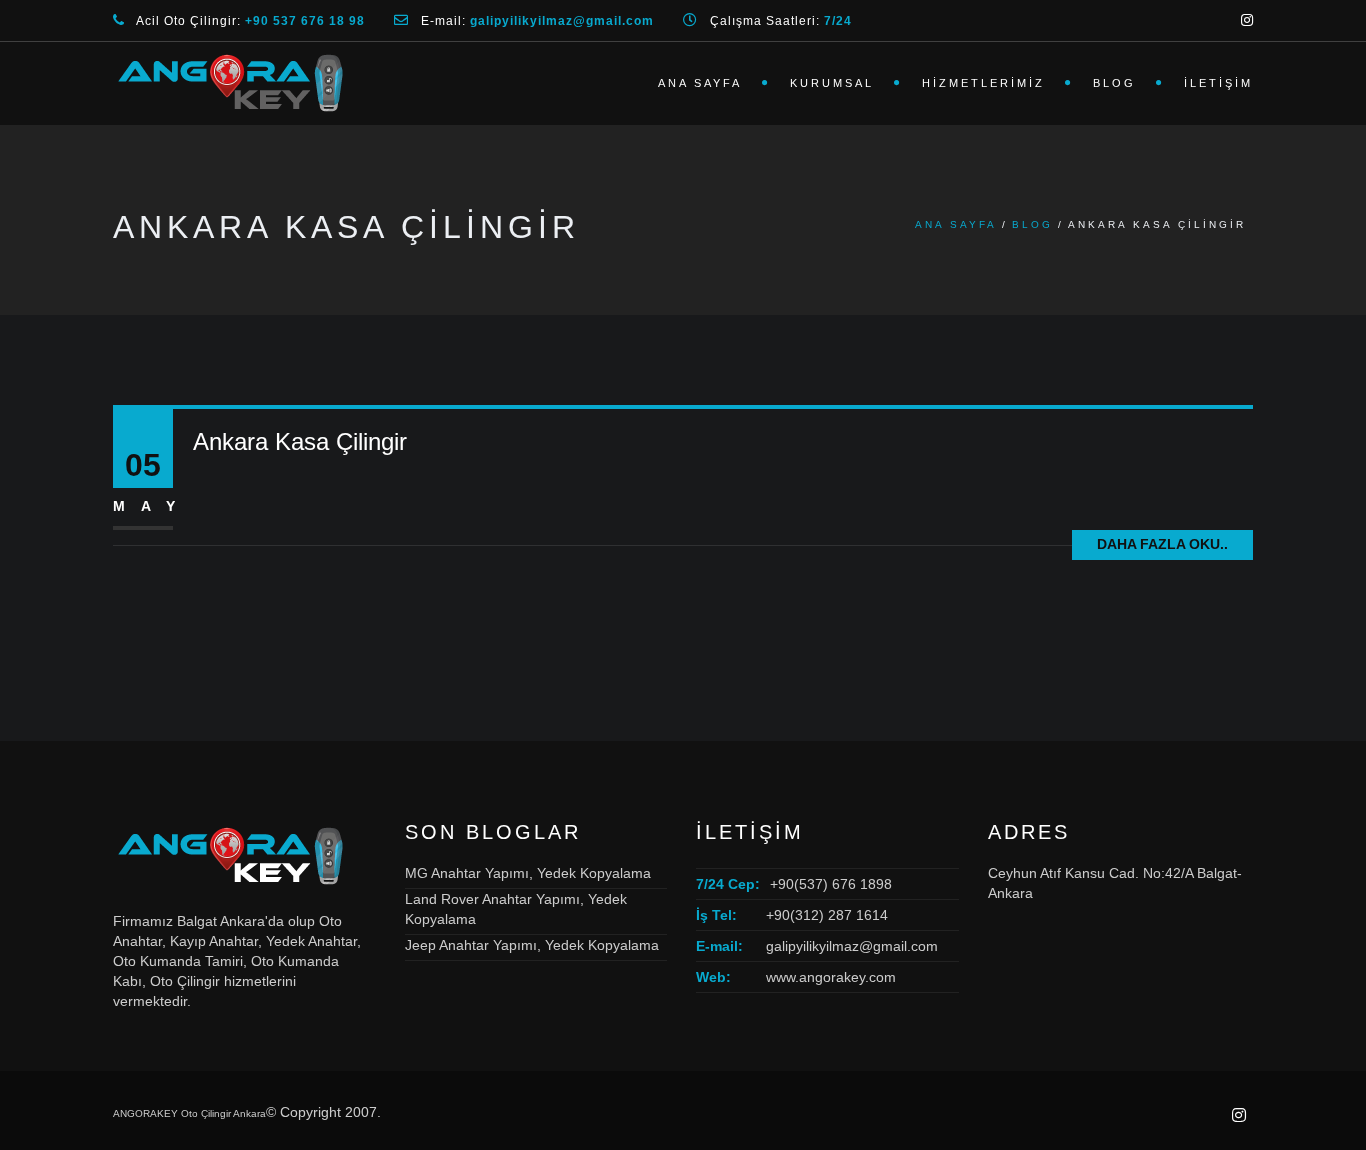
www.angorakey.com (831, 977)
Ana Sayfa (700, 83)
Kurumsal (832, 83)
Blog (1114, 83)
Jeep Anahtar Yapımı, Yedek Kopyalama (532, 945)
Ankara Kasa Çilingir (300, 441)
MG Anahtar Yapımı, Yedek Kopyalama (528, 873)
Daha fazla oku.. (1162, 544)
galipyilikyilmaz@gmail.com (852, 946)
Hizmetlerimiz (983, 83)
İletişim (1218, 83)
